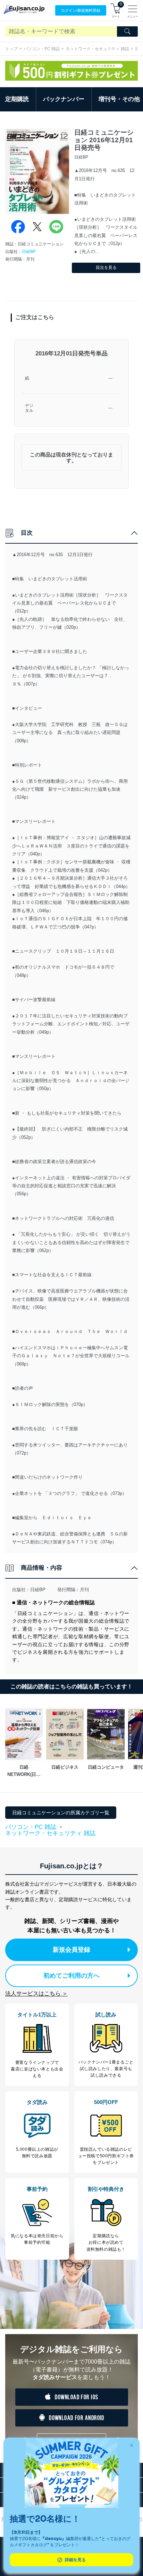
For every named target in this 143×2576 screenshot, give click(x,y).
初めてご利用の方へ (71, 1976)
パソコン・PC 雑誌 (42, 49)
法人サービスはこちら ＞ (36, 1993)
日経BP (29, 252)
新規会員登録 (71, 1950)
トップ (11, 49)
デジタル (29, 408)
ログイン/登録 (81, 10)
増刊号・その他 (119, 99)
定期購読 (17, 99)
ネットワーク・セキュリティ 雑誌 (97, 49)
